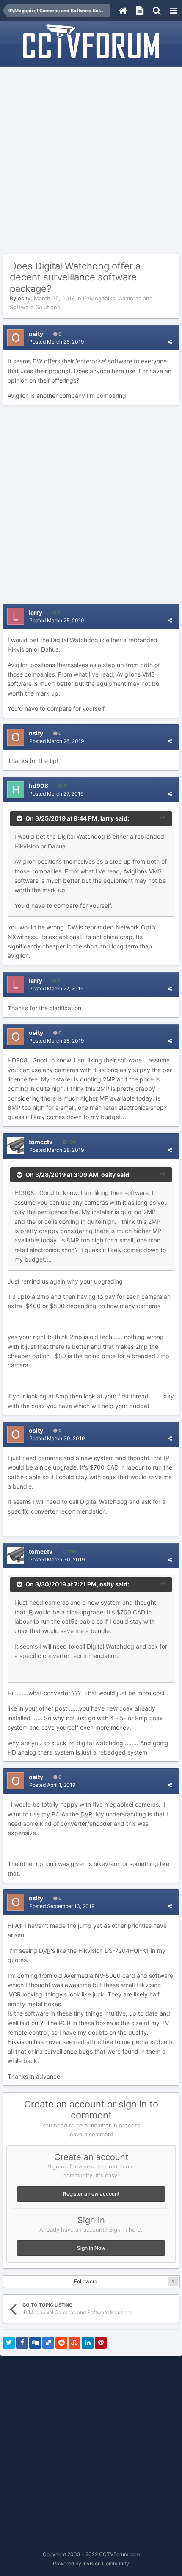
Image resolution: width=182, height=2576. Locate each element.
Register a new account (91, 2194)
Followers (85, 2281)
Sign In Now (91, 2248)
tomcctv (41, 1142)
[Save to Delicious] (48, 2343)
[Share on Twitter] (9, 2343)
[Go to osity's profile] (16, 338)
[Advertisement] (91, 161)
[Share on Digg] (35, 2343)
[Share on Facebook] (22, 2343)
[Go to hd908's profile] (16, 790)
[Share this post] (170, 342)
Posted (57, 342)
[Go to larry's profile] (16, 616)
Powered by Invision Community (91, 2564)
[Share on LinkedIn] (88, 2343)
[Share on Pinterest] (101, 2343)
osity (24, 298)
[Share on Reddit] (61, 2343)
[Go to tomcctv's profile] (16, 1146)
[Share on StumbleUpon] (74, 2343)
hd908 (39, 786)
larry (36, 612)
